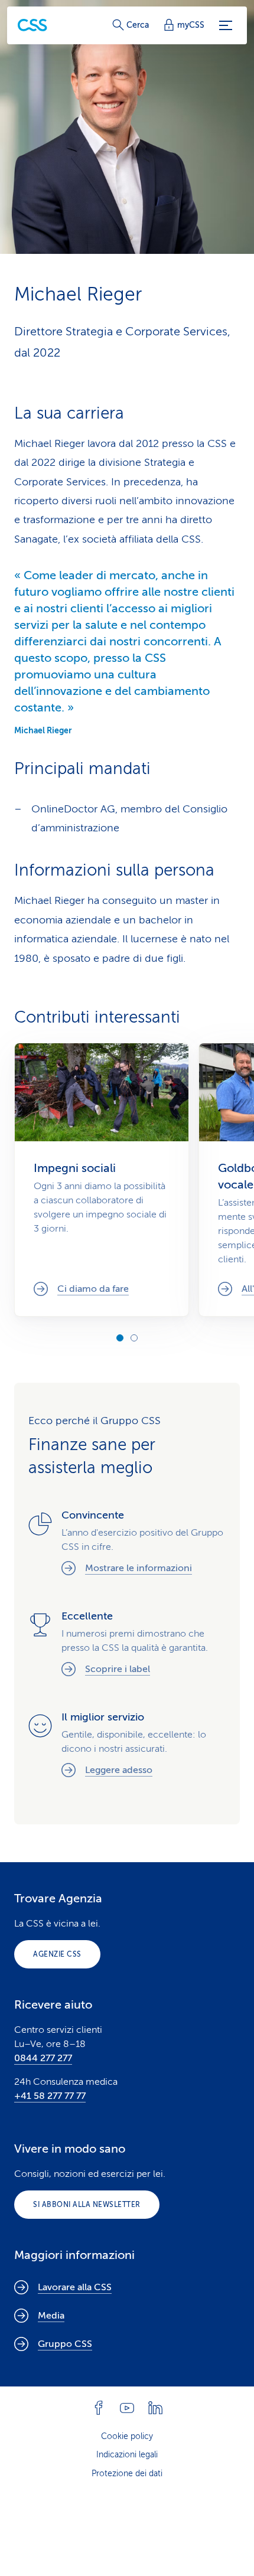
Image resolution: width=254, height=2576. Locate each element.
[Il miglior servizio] (127, 1746)
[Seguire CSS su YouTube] (127, 2408)
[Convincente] (127, 1544)
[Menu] (226, 25)
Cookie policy (127, 2436)
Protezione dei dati (127, 2474)
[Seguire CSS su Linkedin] (155, 2408)
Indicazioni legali (127, 2455)
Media (51, 2316)
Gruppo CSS (65, 2344)
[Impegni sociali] (102, 1180)
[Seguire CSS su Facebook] (99, 2408)
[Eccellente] (127, 1645)
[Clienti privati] (32, 25)
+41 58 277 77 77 (50, 2096)
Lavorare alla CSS (75, 2287)
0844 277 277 (43, 2058)
